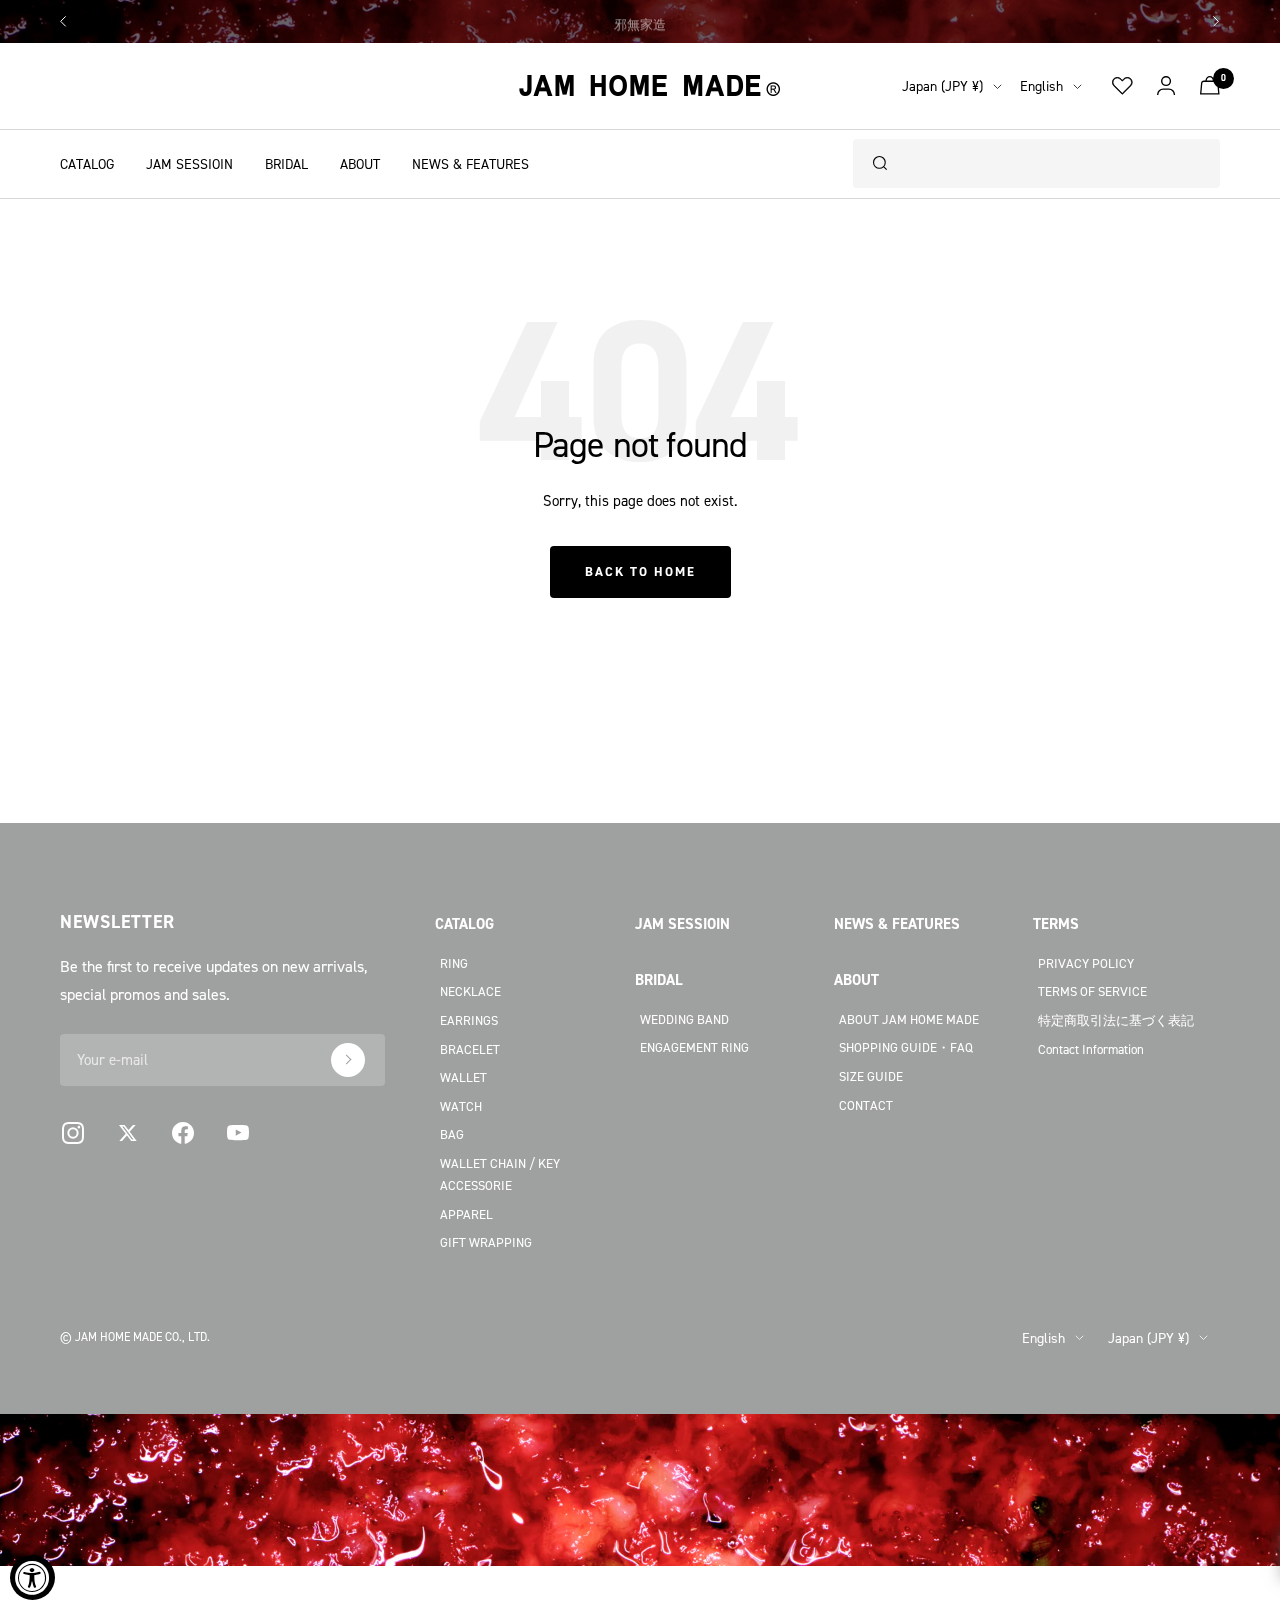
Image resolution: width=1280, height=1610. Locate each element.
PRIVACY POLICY (1086, 963)
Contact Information (1091, 1049)
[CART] (1210, 85)
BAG (452, 1134)
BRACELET (470, 1049)
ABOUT (360, 163)
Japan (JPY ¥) (942, 85)
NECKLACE (470, 991)
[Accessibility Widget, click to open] (32, 1577)
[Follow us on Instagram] (72, 1133)
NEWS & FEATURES (470, 163)
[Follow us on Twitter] (127, 1133)
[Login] (1166, 86)
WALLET (463, 1077)
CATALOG (87, 163)
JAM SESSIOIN (189, 163)
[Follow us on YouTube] (237, 1133)
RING (454, 963)
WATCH (461, 1106)
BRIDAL (286, 163)
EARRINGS (469, 1020)
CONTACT (866, 1105)
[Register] (348, 1060)
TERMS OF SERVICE (1092, 991)
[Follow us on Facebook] (182, 1133)
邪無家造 (640, 21)
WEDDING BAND (684, 1019)
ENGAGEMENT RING (694, 1047)
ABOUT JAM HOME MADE (909, 1019)
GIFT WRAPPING (486, 1242)
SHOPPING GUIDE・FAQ (906, 1047)
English (1041, 85)
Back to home (640, 571)
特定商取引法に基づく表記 (1116, 1020)
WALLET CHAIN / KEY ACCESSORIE (500, 1174)
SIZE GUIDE (871, 1076)
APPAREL (466, 1214)
